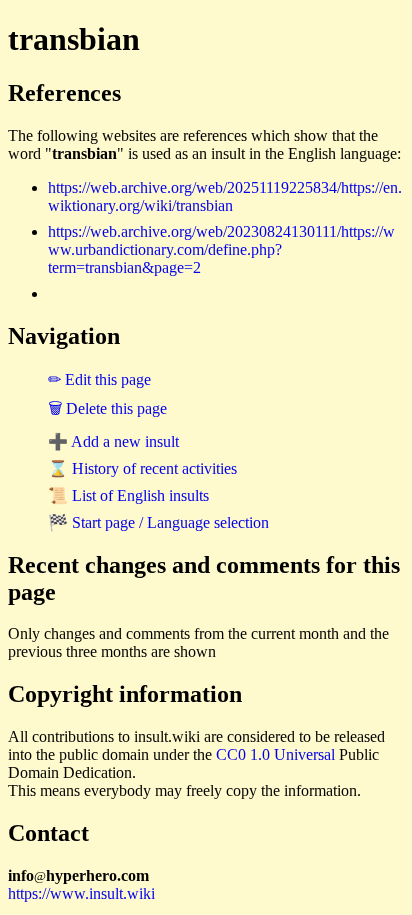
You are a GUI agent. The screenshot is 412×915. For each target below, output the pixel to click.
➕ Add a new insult (113, 441)
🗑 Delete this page (107, 408)
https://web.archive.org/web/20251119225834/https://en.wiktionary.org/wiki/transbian (225, 196)
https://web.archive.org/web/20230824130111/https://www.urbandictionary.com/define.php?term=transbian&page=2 (221, 249)
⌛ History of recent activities (142, 468)
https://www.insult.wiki (81, 893)
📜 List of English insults (128, 495)
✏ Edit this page (99, 379)
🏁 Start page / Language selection (158, 522)
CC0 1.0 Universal (275, 754)
